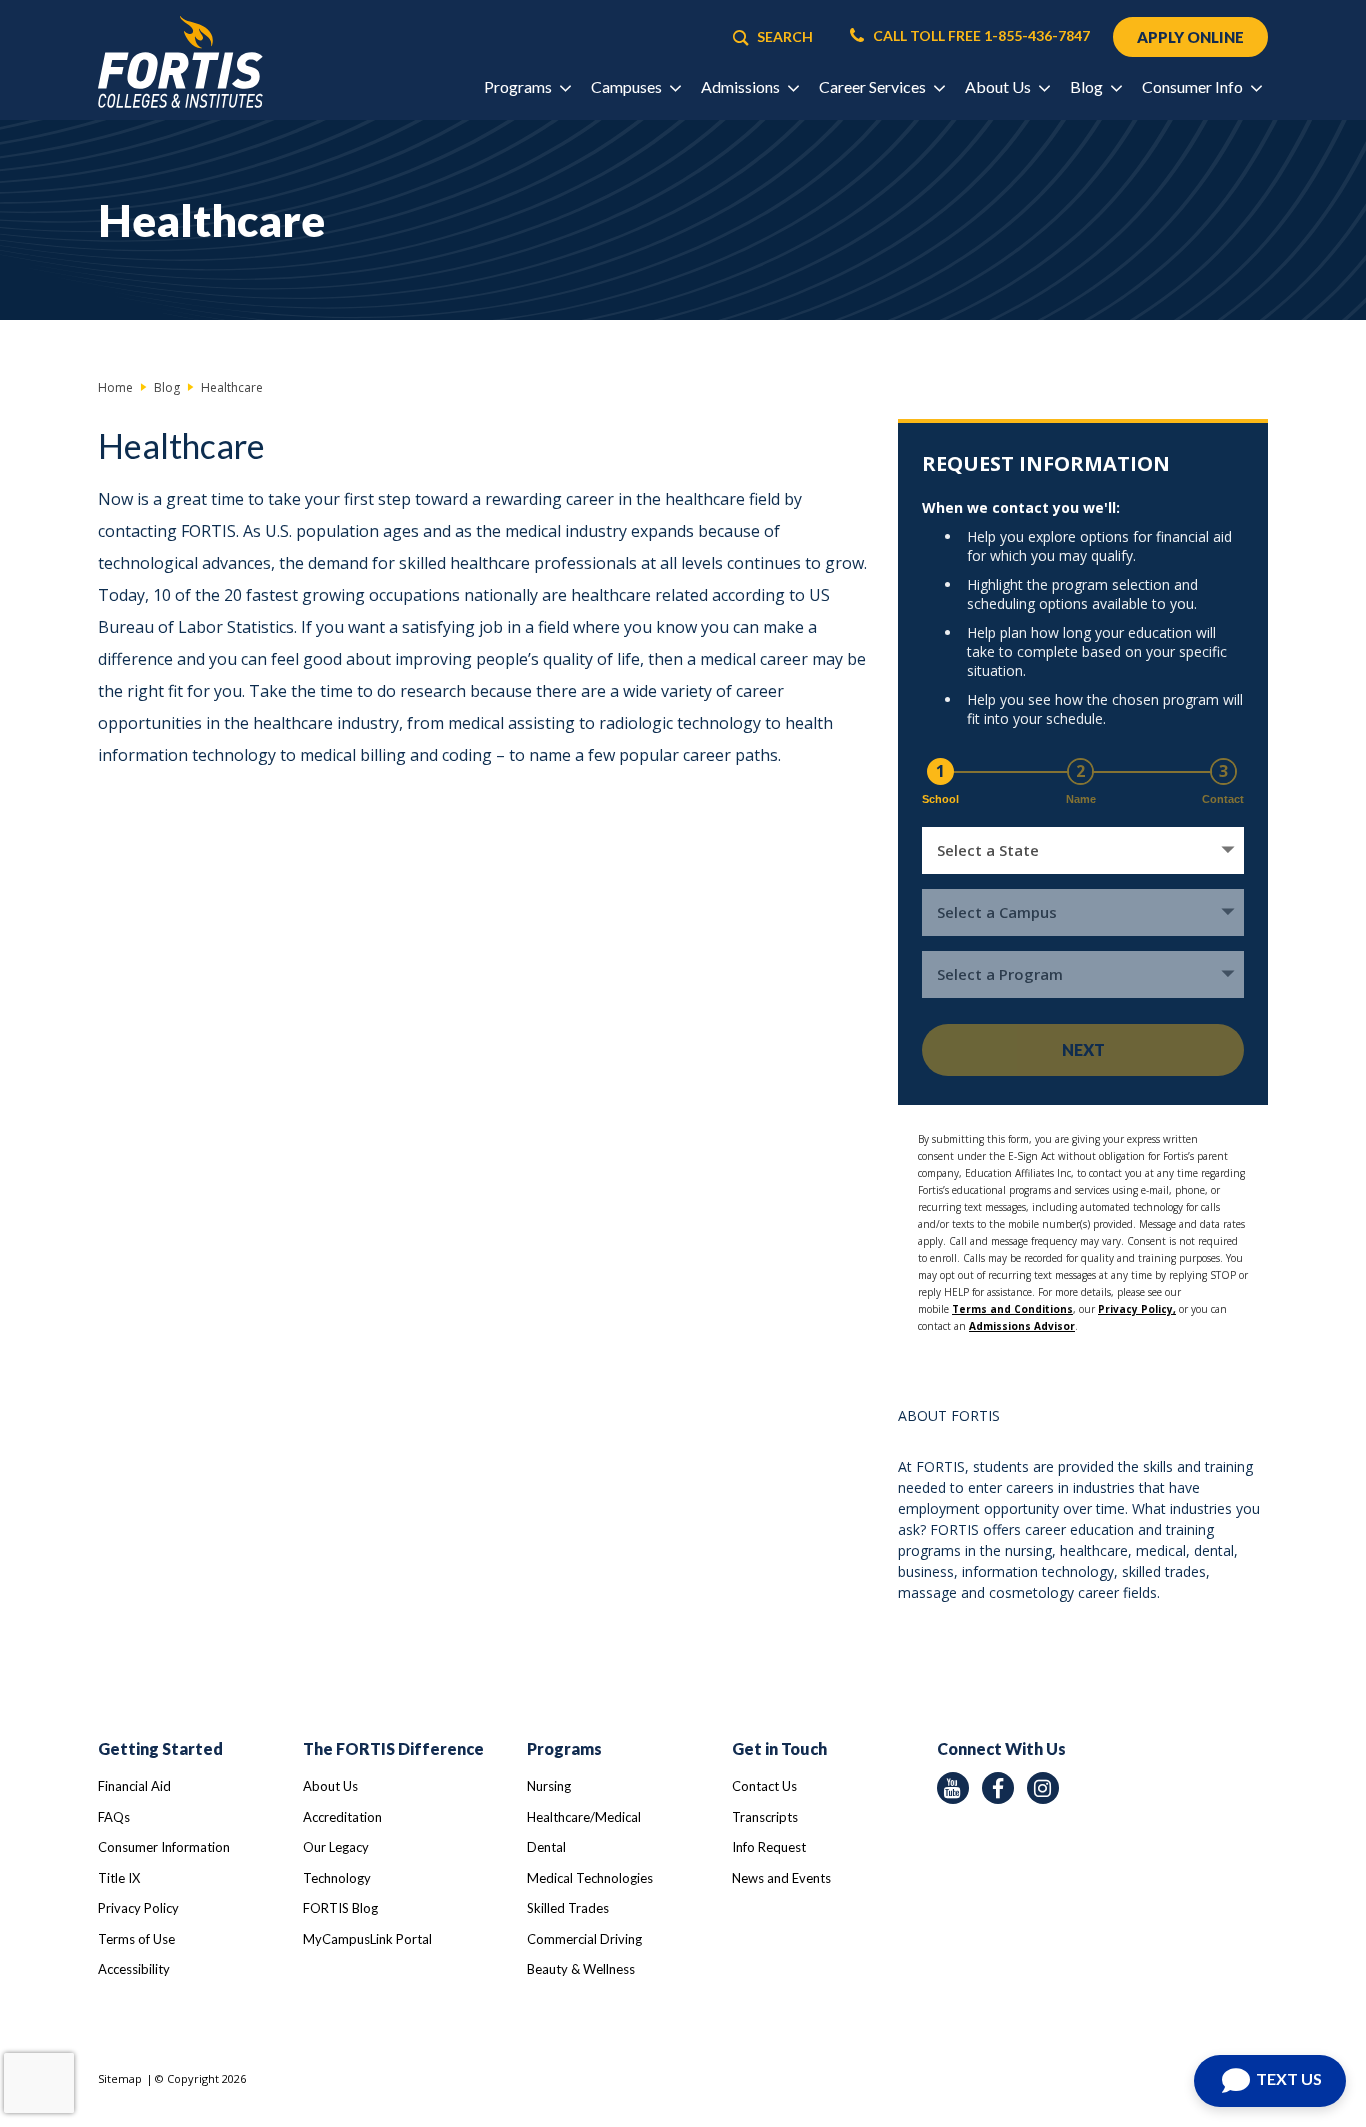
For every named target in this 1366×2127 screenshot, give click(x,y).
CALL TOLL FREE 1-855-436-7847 (980, 36)
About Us (330, 1786)
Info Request (769, 1847)
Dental (546, 1847)
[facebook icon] (998, 1788)
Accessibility (134, 1969)
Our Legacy (336, 1847)
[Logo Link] (180, 62)
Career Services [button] (874, 86)
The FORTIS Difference (393, 1748)
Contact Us (764, 1786)
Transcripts (765, 1817)
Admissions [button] (742, 86)
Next (1083, 1049)
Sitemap (120, 2078)
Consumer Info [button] (1194, 86)
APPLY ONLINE (1190, 37)
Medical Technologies (590, 1878)
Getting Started (160, 1748)
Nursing (549, 1786)
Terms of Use (136, 1939)
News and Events (781, 1878)
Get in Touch (779, 1748)
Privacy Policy (138, 1908)
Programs (564, 1748)
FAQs (114, 1817)
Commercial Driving (584, 1939)
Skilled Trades (568, 1908)
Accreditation (342, 1817)
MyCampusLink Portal (367, 1939)
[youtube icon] (953, 1788)
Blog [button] (1088, 86)
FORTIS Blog (340, 1908)
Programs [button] (519, 86)
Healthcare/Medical (584, 1817)
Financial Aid (134, 1786)
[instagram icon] (1043, 1788)
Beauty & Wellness (581, 1969)
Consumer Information (164, 1847)
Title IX (119, 1878)
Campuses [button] (628, 86)
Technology (337, 1878)
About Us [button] (999, 86)
